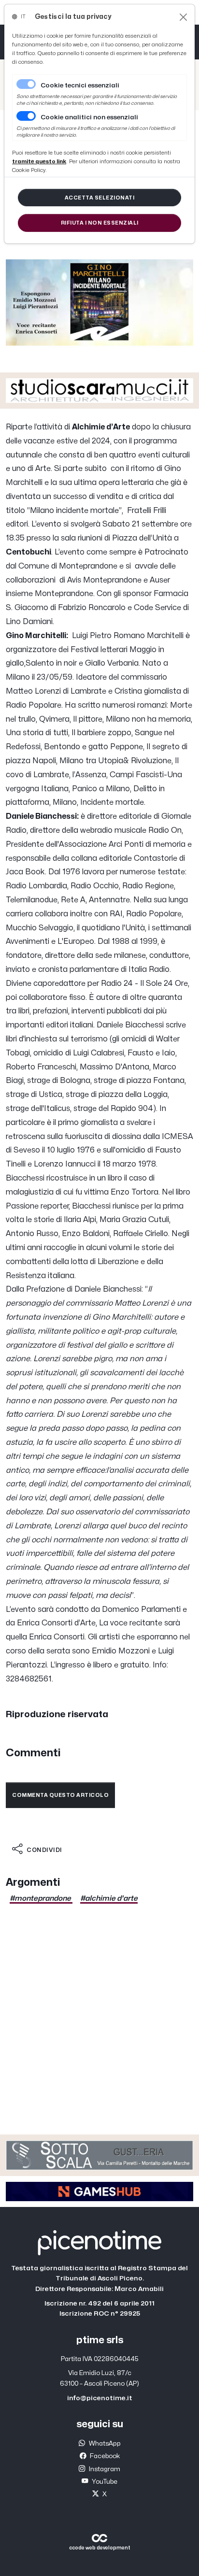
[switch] (26, 116)
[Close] (183, 17)
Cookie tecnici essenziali (80, 85)
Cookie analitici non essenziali (89, 117)
